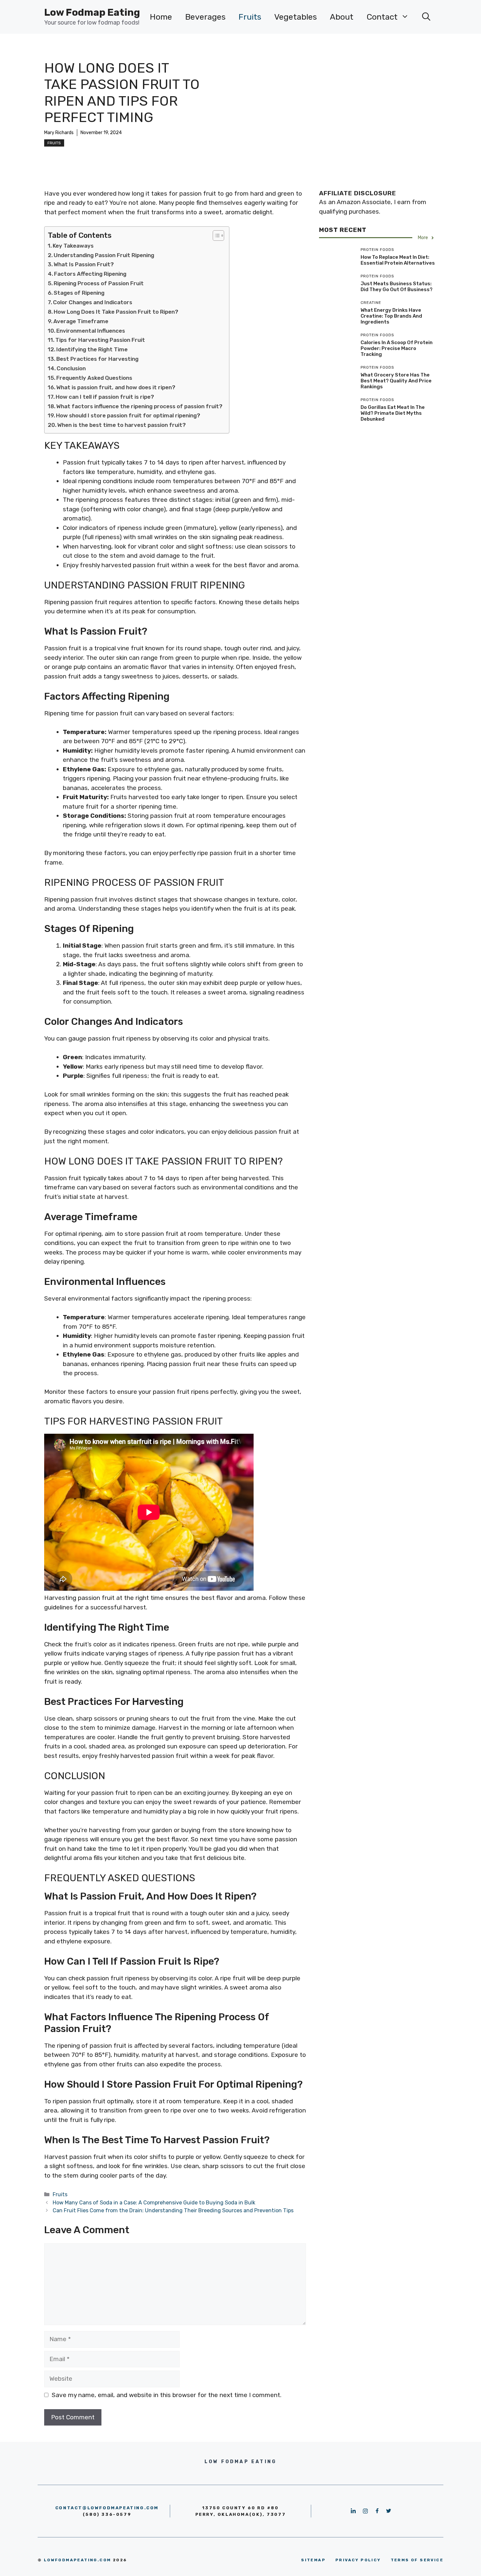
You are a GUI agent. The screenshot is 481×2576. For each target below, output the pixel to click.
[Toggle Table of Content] (215, 236)
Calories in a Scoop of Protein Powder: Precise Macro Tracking (397, 348)
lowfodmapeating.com (78, 2560)
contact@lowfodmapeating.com (107, 2508)
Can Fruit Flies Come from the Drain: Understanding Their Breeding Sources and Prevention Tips (173, 2210)
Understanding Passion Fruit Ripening (104, 255)
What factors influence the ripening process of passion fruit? (139, 406)
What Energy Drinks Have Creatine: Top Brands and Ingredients (391, 316)
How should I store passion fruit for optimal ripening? (128, 415)
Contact (382, 17)
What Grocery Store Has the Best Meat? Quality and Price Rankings (396, 381)
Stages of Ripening (79, 293)
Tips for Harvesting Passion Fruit (100, 340)
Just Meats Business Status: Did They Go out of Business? (397, 287)
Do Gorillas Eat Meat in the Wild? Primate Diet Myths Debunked (393, 413)
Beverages (205, 17)
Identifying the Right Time (92, 349)
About (342, 17)
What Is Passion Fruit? (84, 264)
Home (161, 17)
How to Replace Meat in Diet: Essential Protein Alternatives (398, 260)
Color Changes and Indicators (93, 302)
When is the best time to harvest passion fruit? (122, 425)
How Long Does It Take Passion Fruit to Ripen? (116, 312)
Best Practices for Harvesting (97, 359)
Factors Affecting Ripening (90, 274)
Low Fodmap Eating (92, 12)
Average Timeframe (81, 321)
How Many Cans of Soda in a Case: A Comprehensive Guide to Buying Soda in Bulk (154, 2203)
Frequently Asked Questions (94, 378)
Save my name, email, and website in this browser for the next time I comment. (167, 2395)
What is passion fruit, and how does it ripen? (116, 387)
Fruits (250, 17)
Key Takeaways (73, 246)
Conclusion (71, 368)
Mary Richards (59, 133)
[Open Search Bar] (426, 17)
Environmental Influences (91, 331)
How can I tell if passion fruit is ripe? (105, 397)
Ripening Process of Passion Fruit (99, 283)
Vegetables (295, 17)
